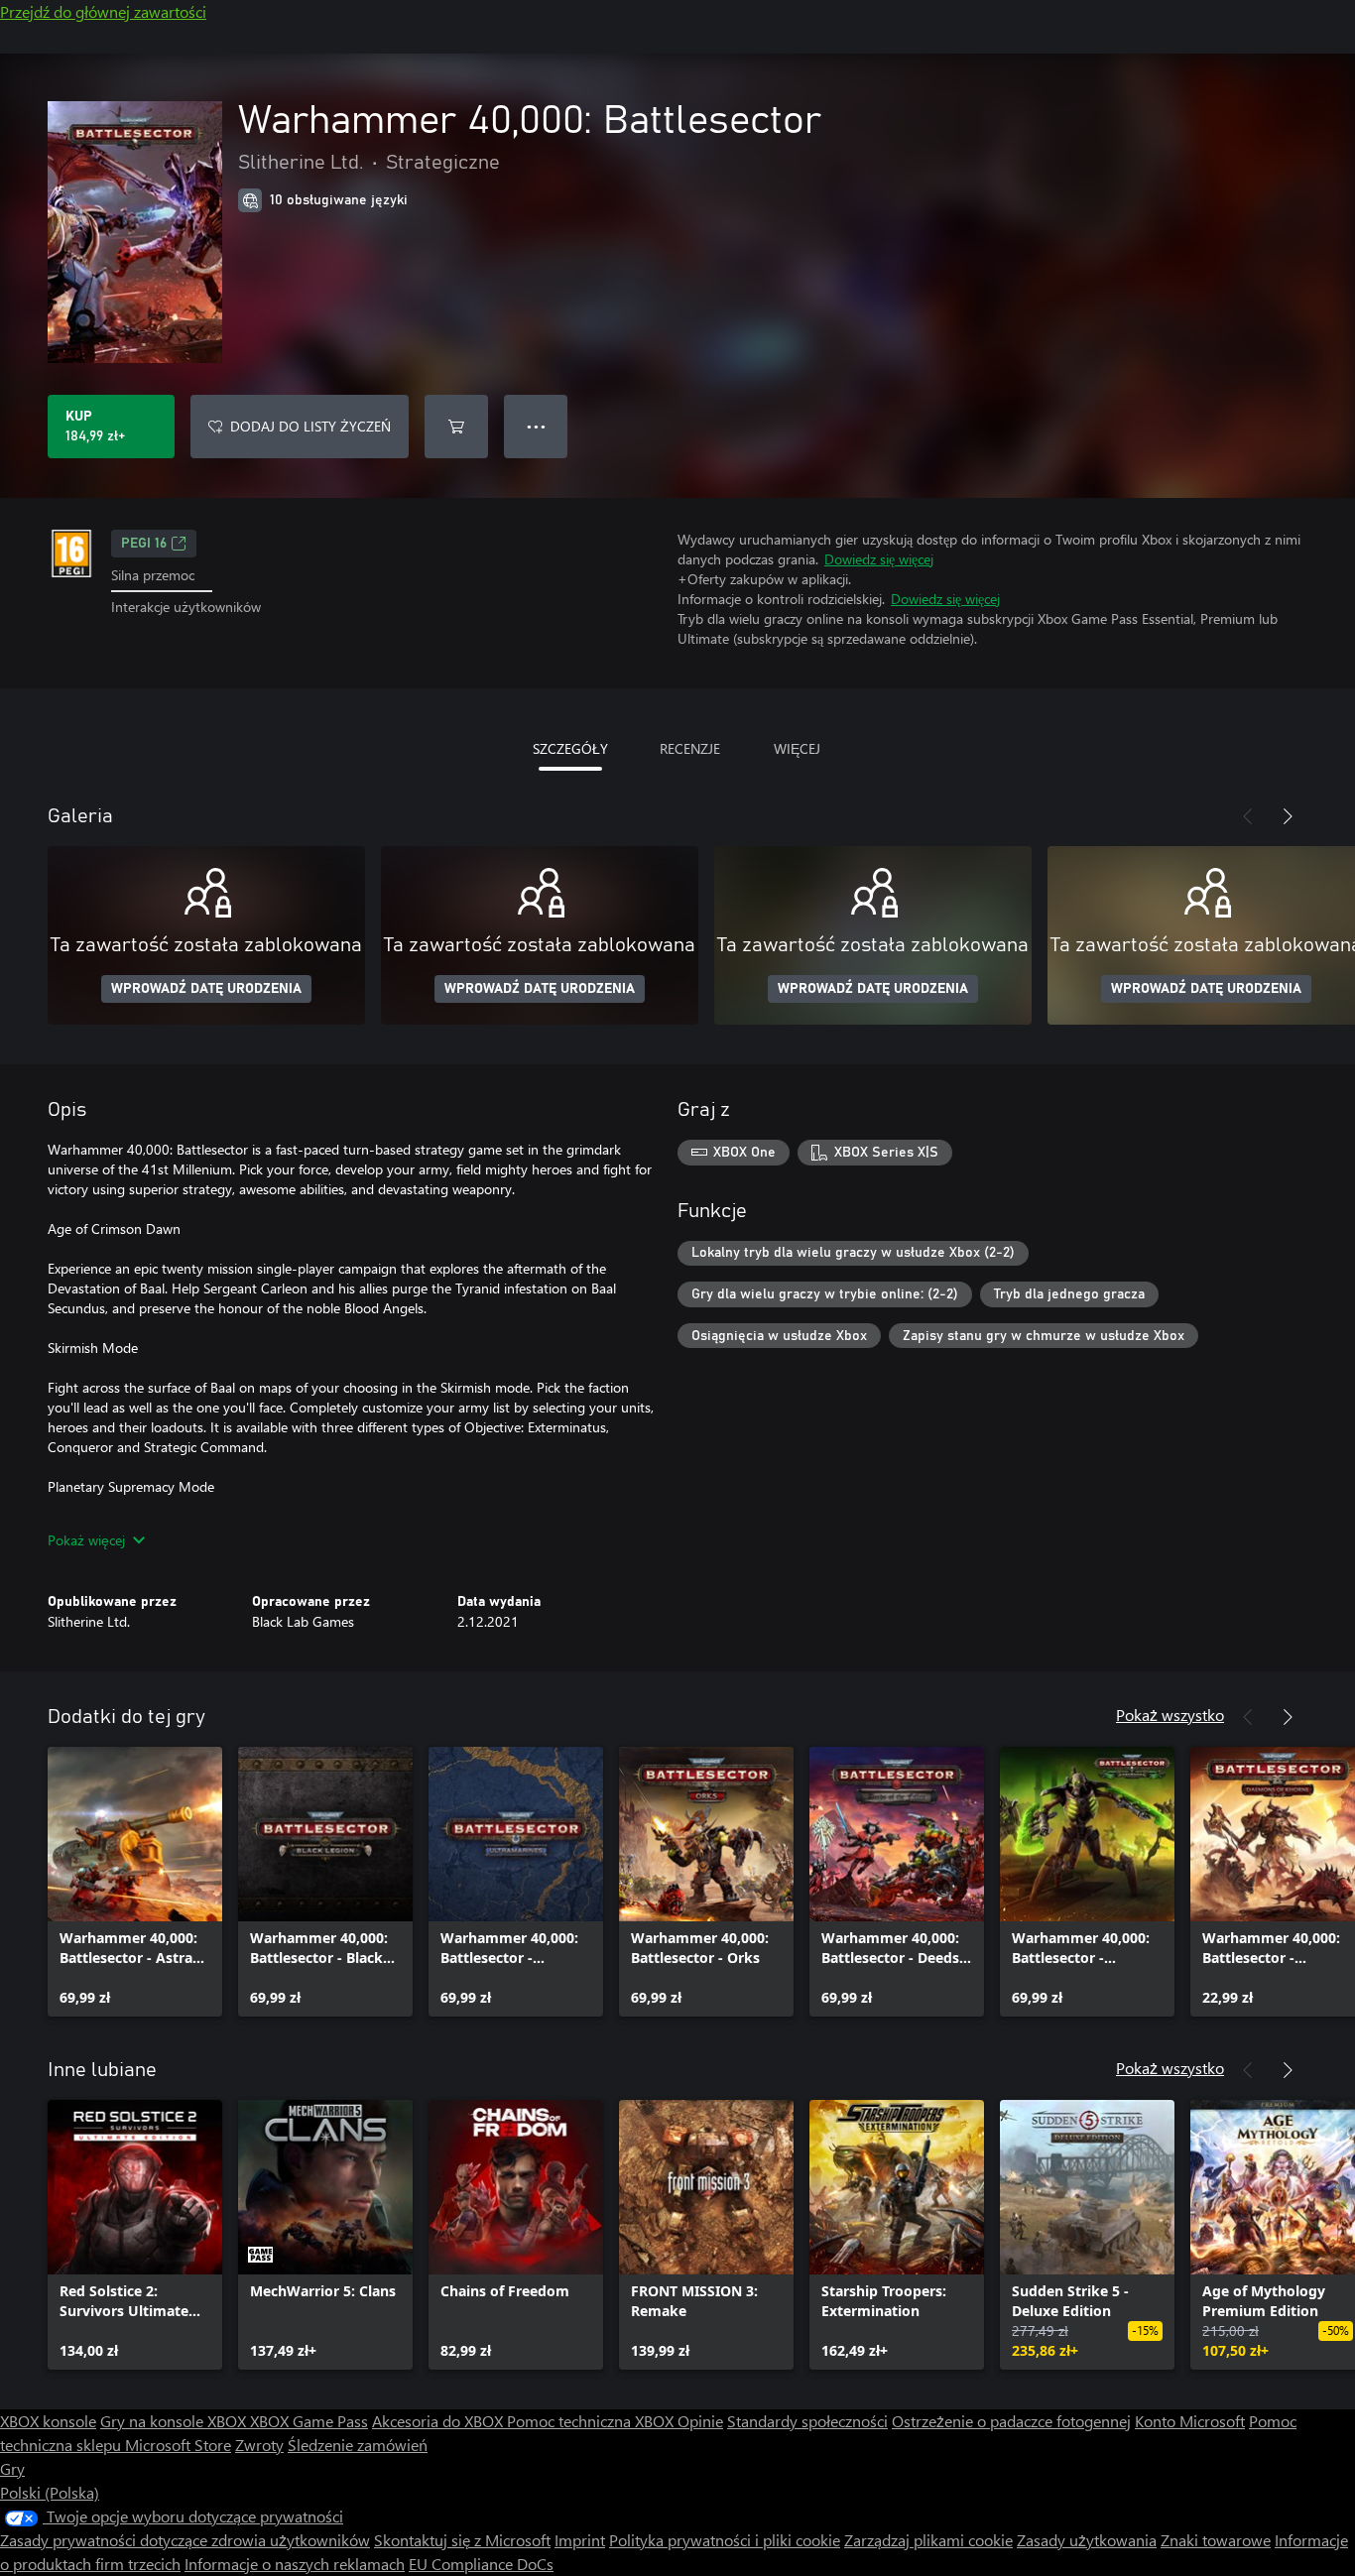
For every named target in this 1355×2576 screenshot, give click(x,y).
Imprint (580, 2540)
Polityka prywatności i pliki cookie (725, 2540)
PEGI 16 (144, 544)
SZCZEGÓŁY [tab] (570, 748)
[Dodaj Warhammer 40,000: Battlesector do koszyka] (456, 427)
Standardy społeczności (807, 2421)
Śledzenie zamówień (358, 2445)
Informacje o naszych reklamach (295, 2564)
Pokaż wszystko (1170, 1715)
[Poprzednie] (1248, 816)
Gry (12, 2468)
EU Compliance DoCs (481, 2564)
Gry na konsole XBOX (175, 2421)
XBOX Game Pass (309, 2421)
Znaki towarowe (1216, 2540)
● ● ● (536, 426)
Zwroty (259, 2445)
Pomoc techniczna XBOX (592, 2421)
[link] (135, 1882)
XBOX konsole (48, 2421)
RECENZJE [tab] (690, 748)
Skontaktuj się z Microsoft (462, 2540)
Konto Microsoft (1190, 2421)
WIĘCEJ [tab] (797, 748)
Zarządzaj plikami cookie (928, 2540)
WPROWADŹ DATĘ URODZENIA (206, 989)
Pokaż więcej (86, 1540)
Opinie (700, 2421)
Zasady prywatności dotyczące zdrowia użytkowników (185, 2540)
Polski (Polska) (50, 2492)
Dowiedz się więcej (879, 559)
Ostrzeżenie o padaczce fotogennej (1011, 2421)
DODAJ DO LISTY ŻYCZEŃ (310, 426)
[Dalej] (1288, 816)
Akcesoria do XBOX (439, 2421)
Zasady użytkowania (1087, 2540)
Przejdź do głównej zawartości (103, 11)
